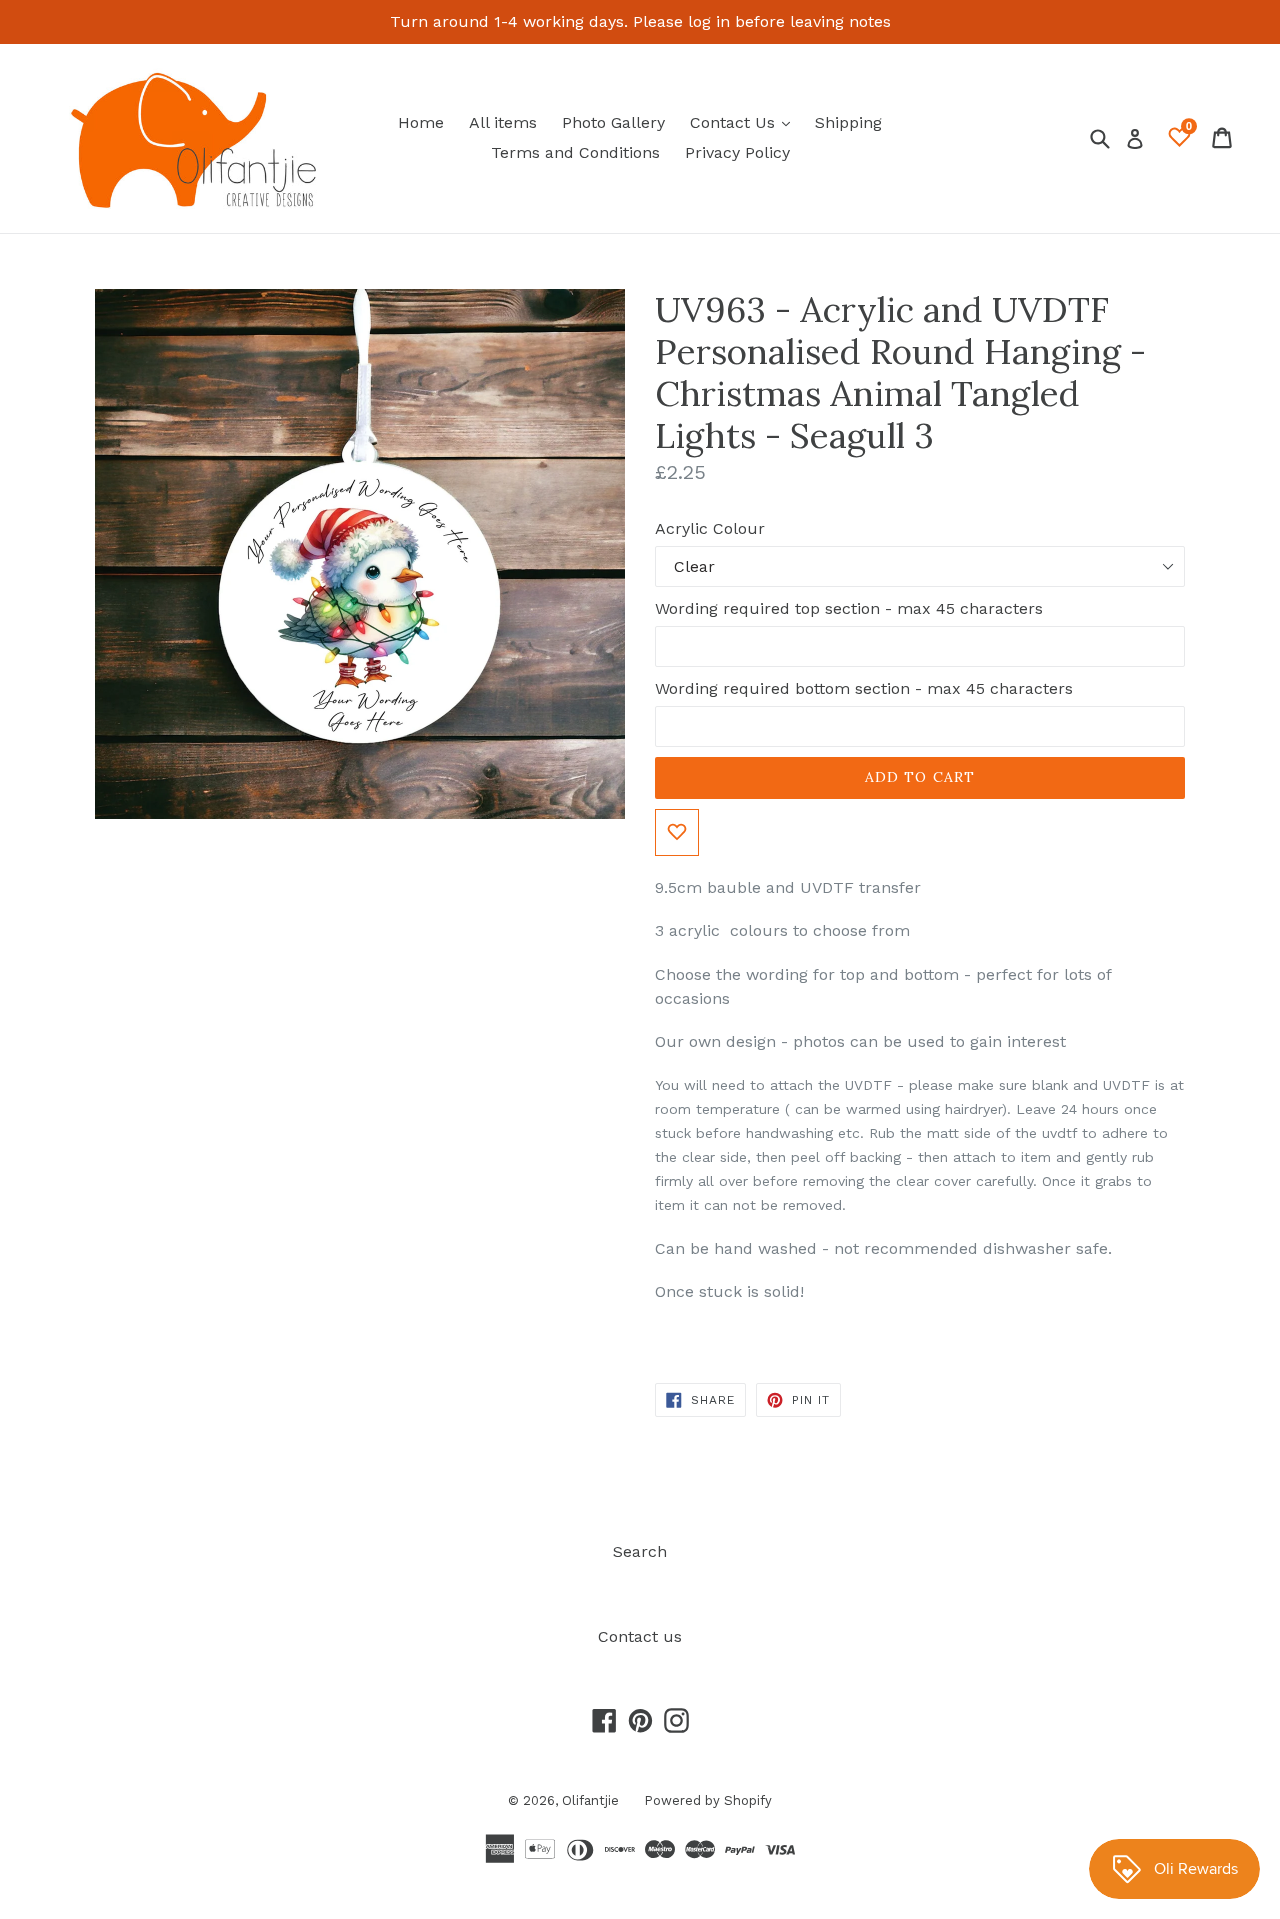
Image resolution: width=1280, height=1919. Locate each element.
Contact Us (745, 122)
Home (421, 122)
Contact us (640, 1636)
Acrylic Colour (710, 528)
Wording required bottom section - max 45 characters (864, 688)
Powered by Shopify (708, 1800)
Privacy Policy (737, 152)
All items (503, 122)
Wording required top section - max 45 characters (849, 608)
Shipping (848, 122)
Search (640, 1551)
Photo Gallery (613, 122)
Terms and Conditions (575, 152)
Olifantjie (590, 1800)
